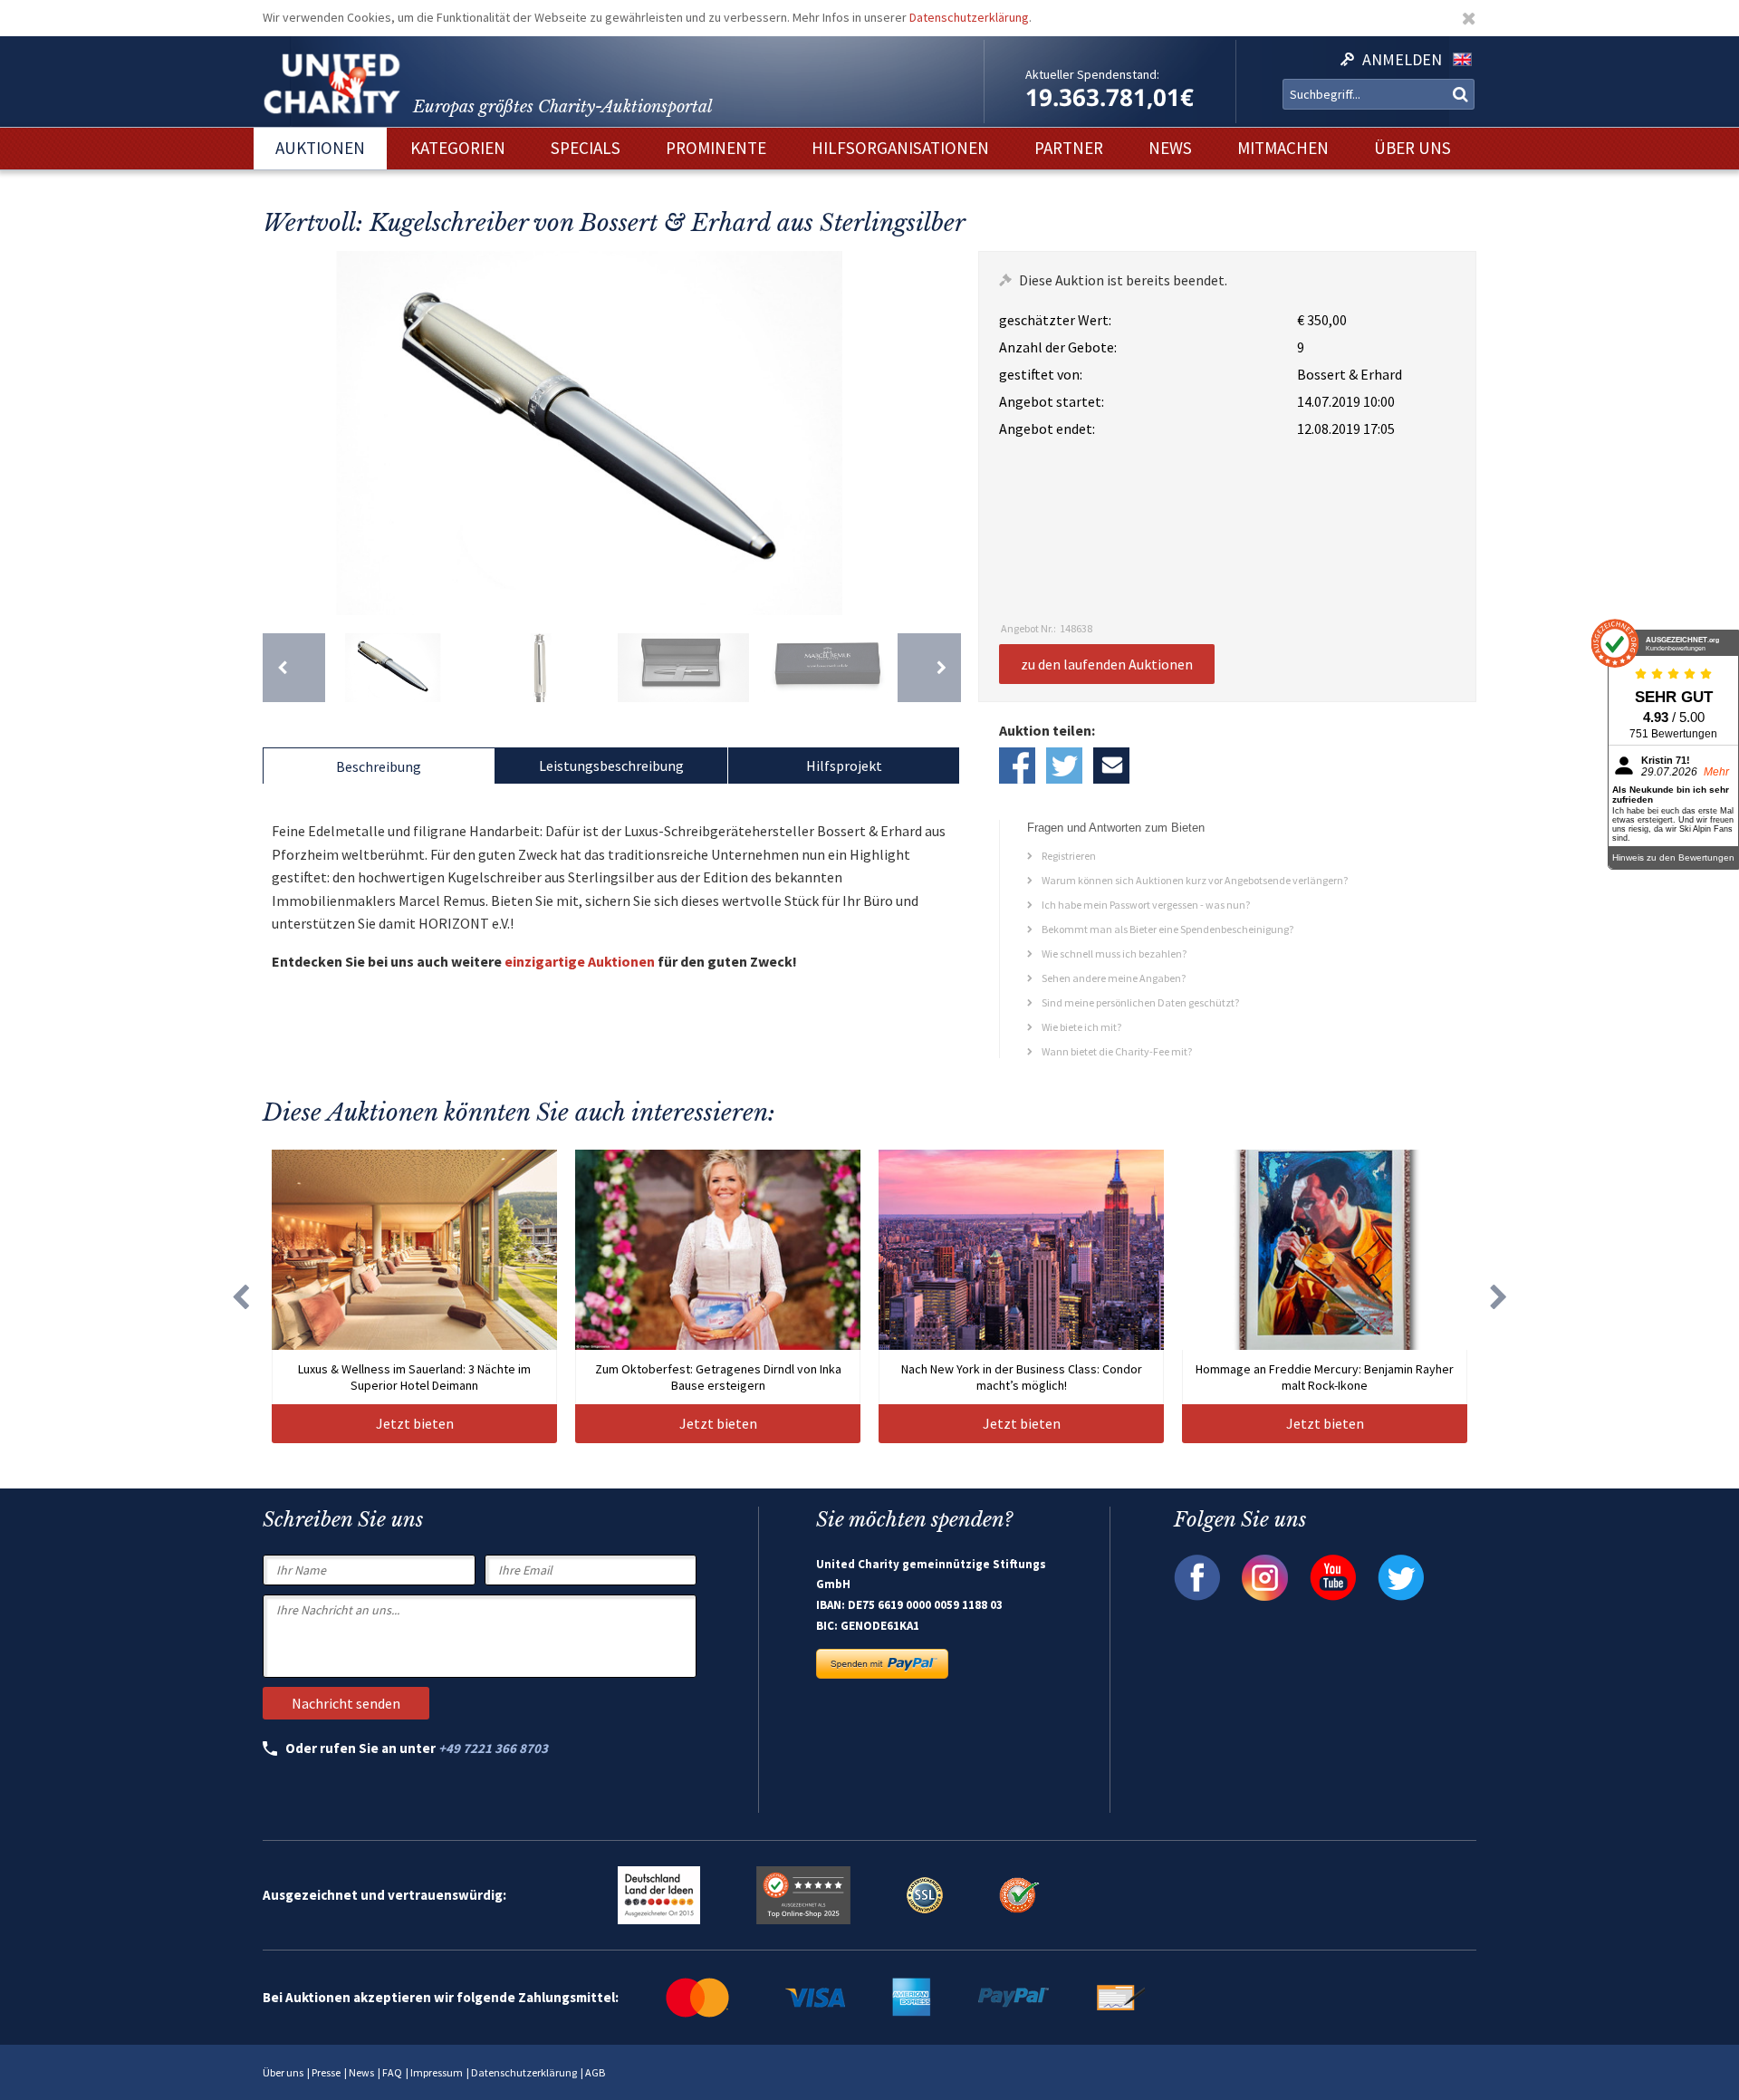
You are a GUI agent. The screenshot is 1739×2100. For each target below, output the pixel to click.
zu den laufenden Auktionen (1107, 664)
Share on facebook (1017, 766)
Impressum (437, 2072)
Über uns (283, 2072)
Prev (281, 433)
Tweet (1064, 766)
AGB (595, 2072)
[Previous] (294, 668)
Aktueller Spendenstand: (1092, 74)
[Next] (929, 668)
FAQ (392, 2072)
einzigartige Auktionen (580, 961)
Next (943, 433)
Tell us (1111, 766)
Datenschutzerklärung (969, 17)
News (361, 2072)
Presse (326, 2072)
